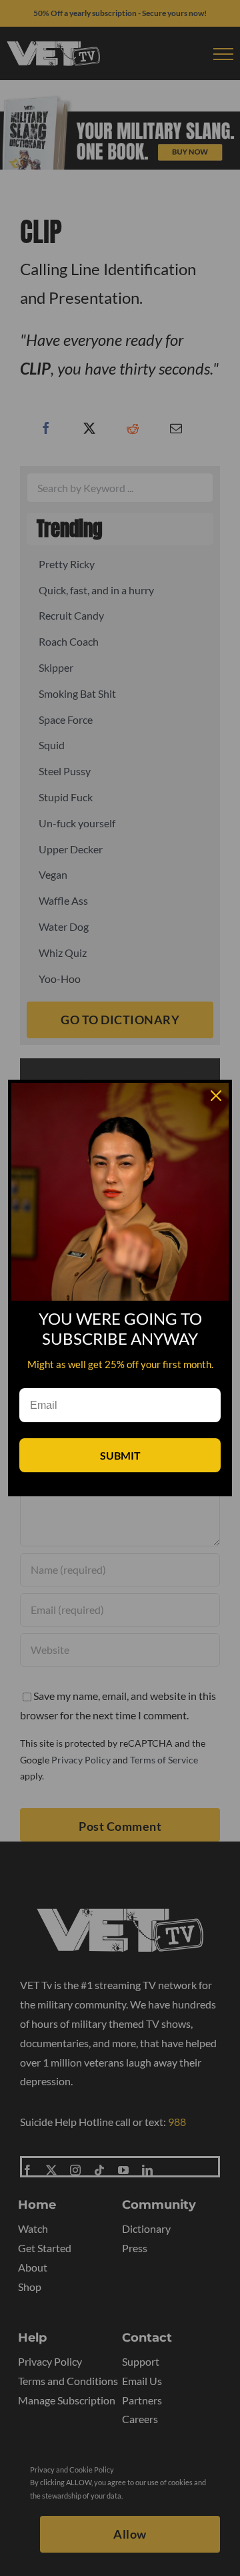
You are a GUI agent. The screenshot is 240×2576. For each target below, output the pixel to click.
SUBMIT (120, 1455)
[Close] (216, 1096)
